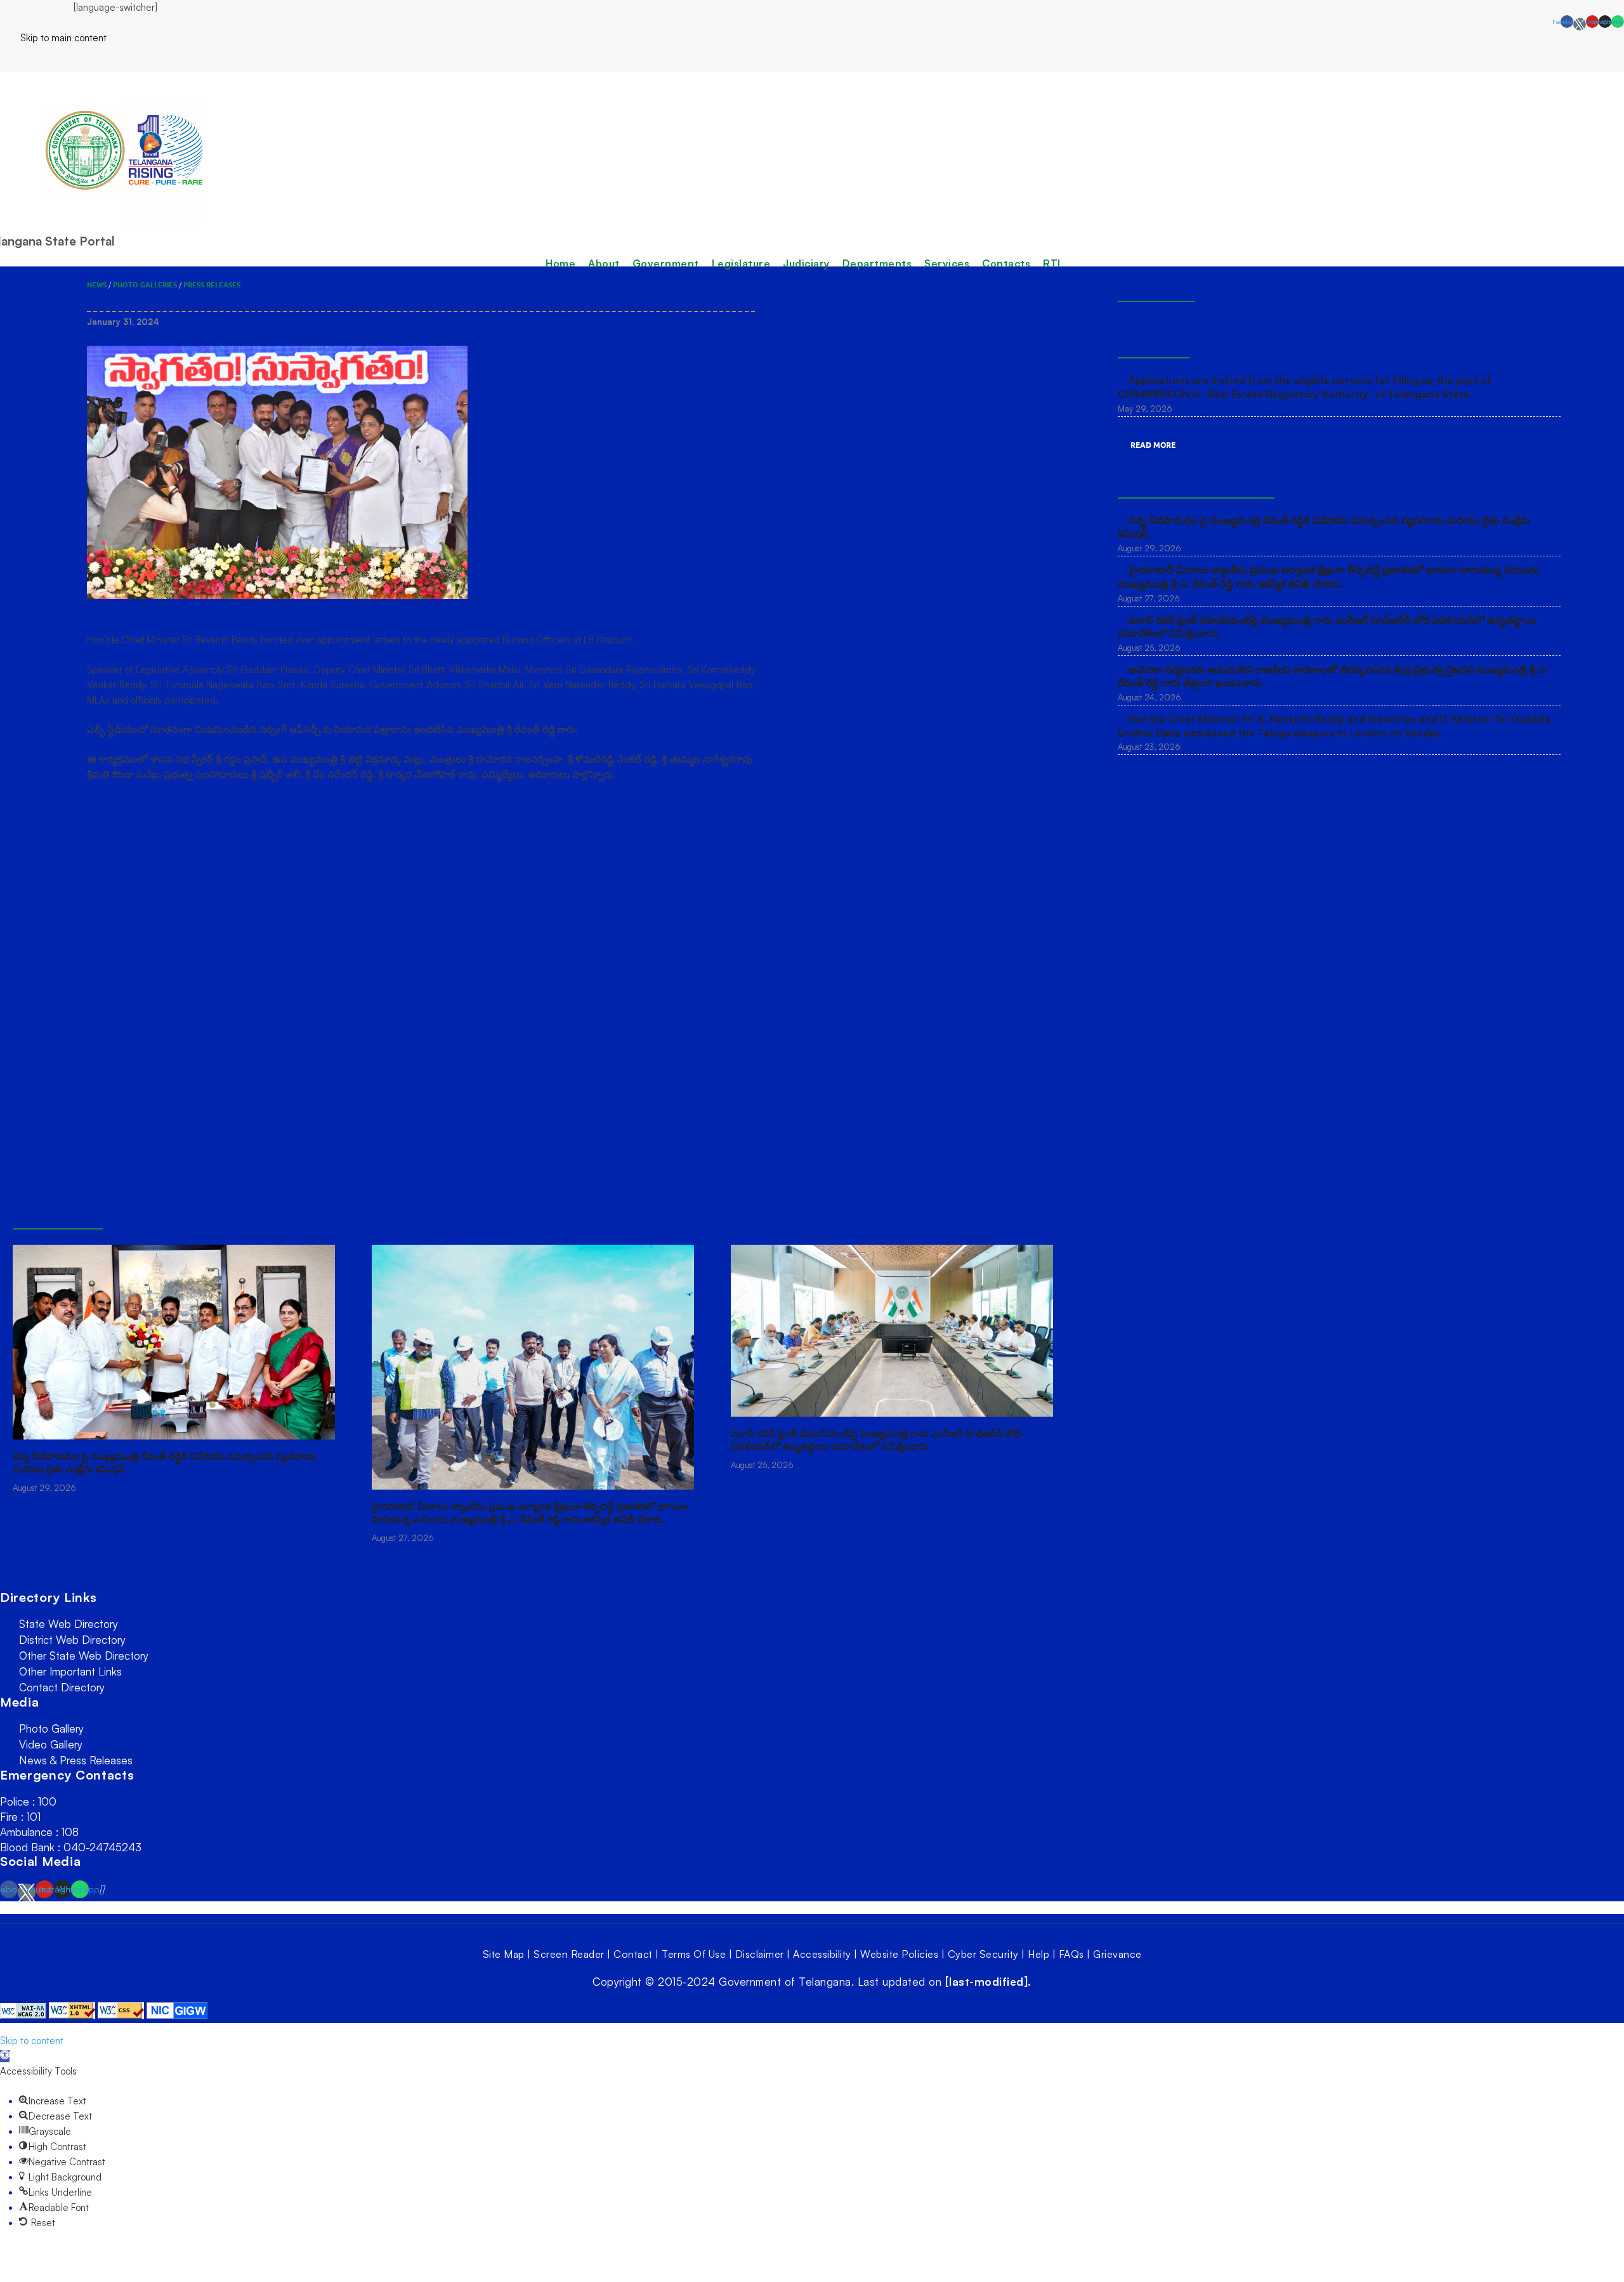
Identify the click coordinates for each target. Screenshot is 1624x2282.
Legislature (741, 263)
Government (666, 263)
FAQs (1071, 1954)
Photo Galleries (145, 285)
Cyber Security (983, 1954)
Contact (633, 1954)
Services (947, 263)
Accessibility (822, 1954)
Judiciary (806, 263)
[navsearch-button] (4, 58)
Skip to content (32, 2041)
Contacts (1006, 263)
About (604, 263)
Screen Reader (569, 1954)
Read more (1153, 445)
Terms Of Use (694, 1954)
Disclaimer (760, 1954)
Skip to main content (53, 38)
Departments (877, 263)
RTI (1052, 263)
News (97, 285)
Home (560, 263)
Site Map (504, 1954)
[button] (5, 2056)
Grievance (1117, 1954)
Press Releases (212, 285)
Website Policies (899, 1954)
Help (1038, 1954)
